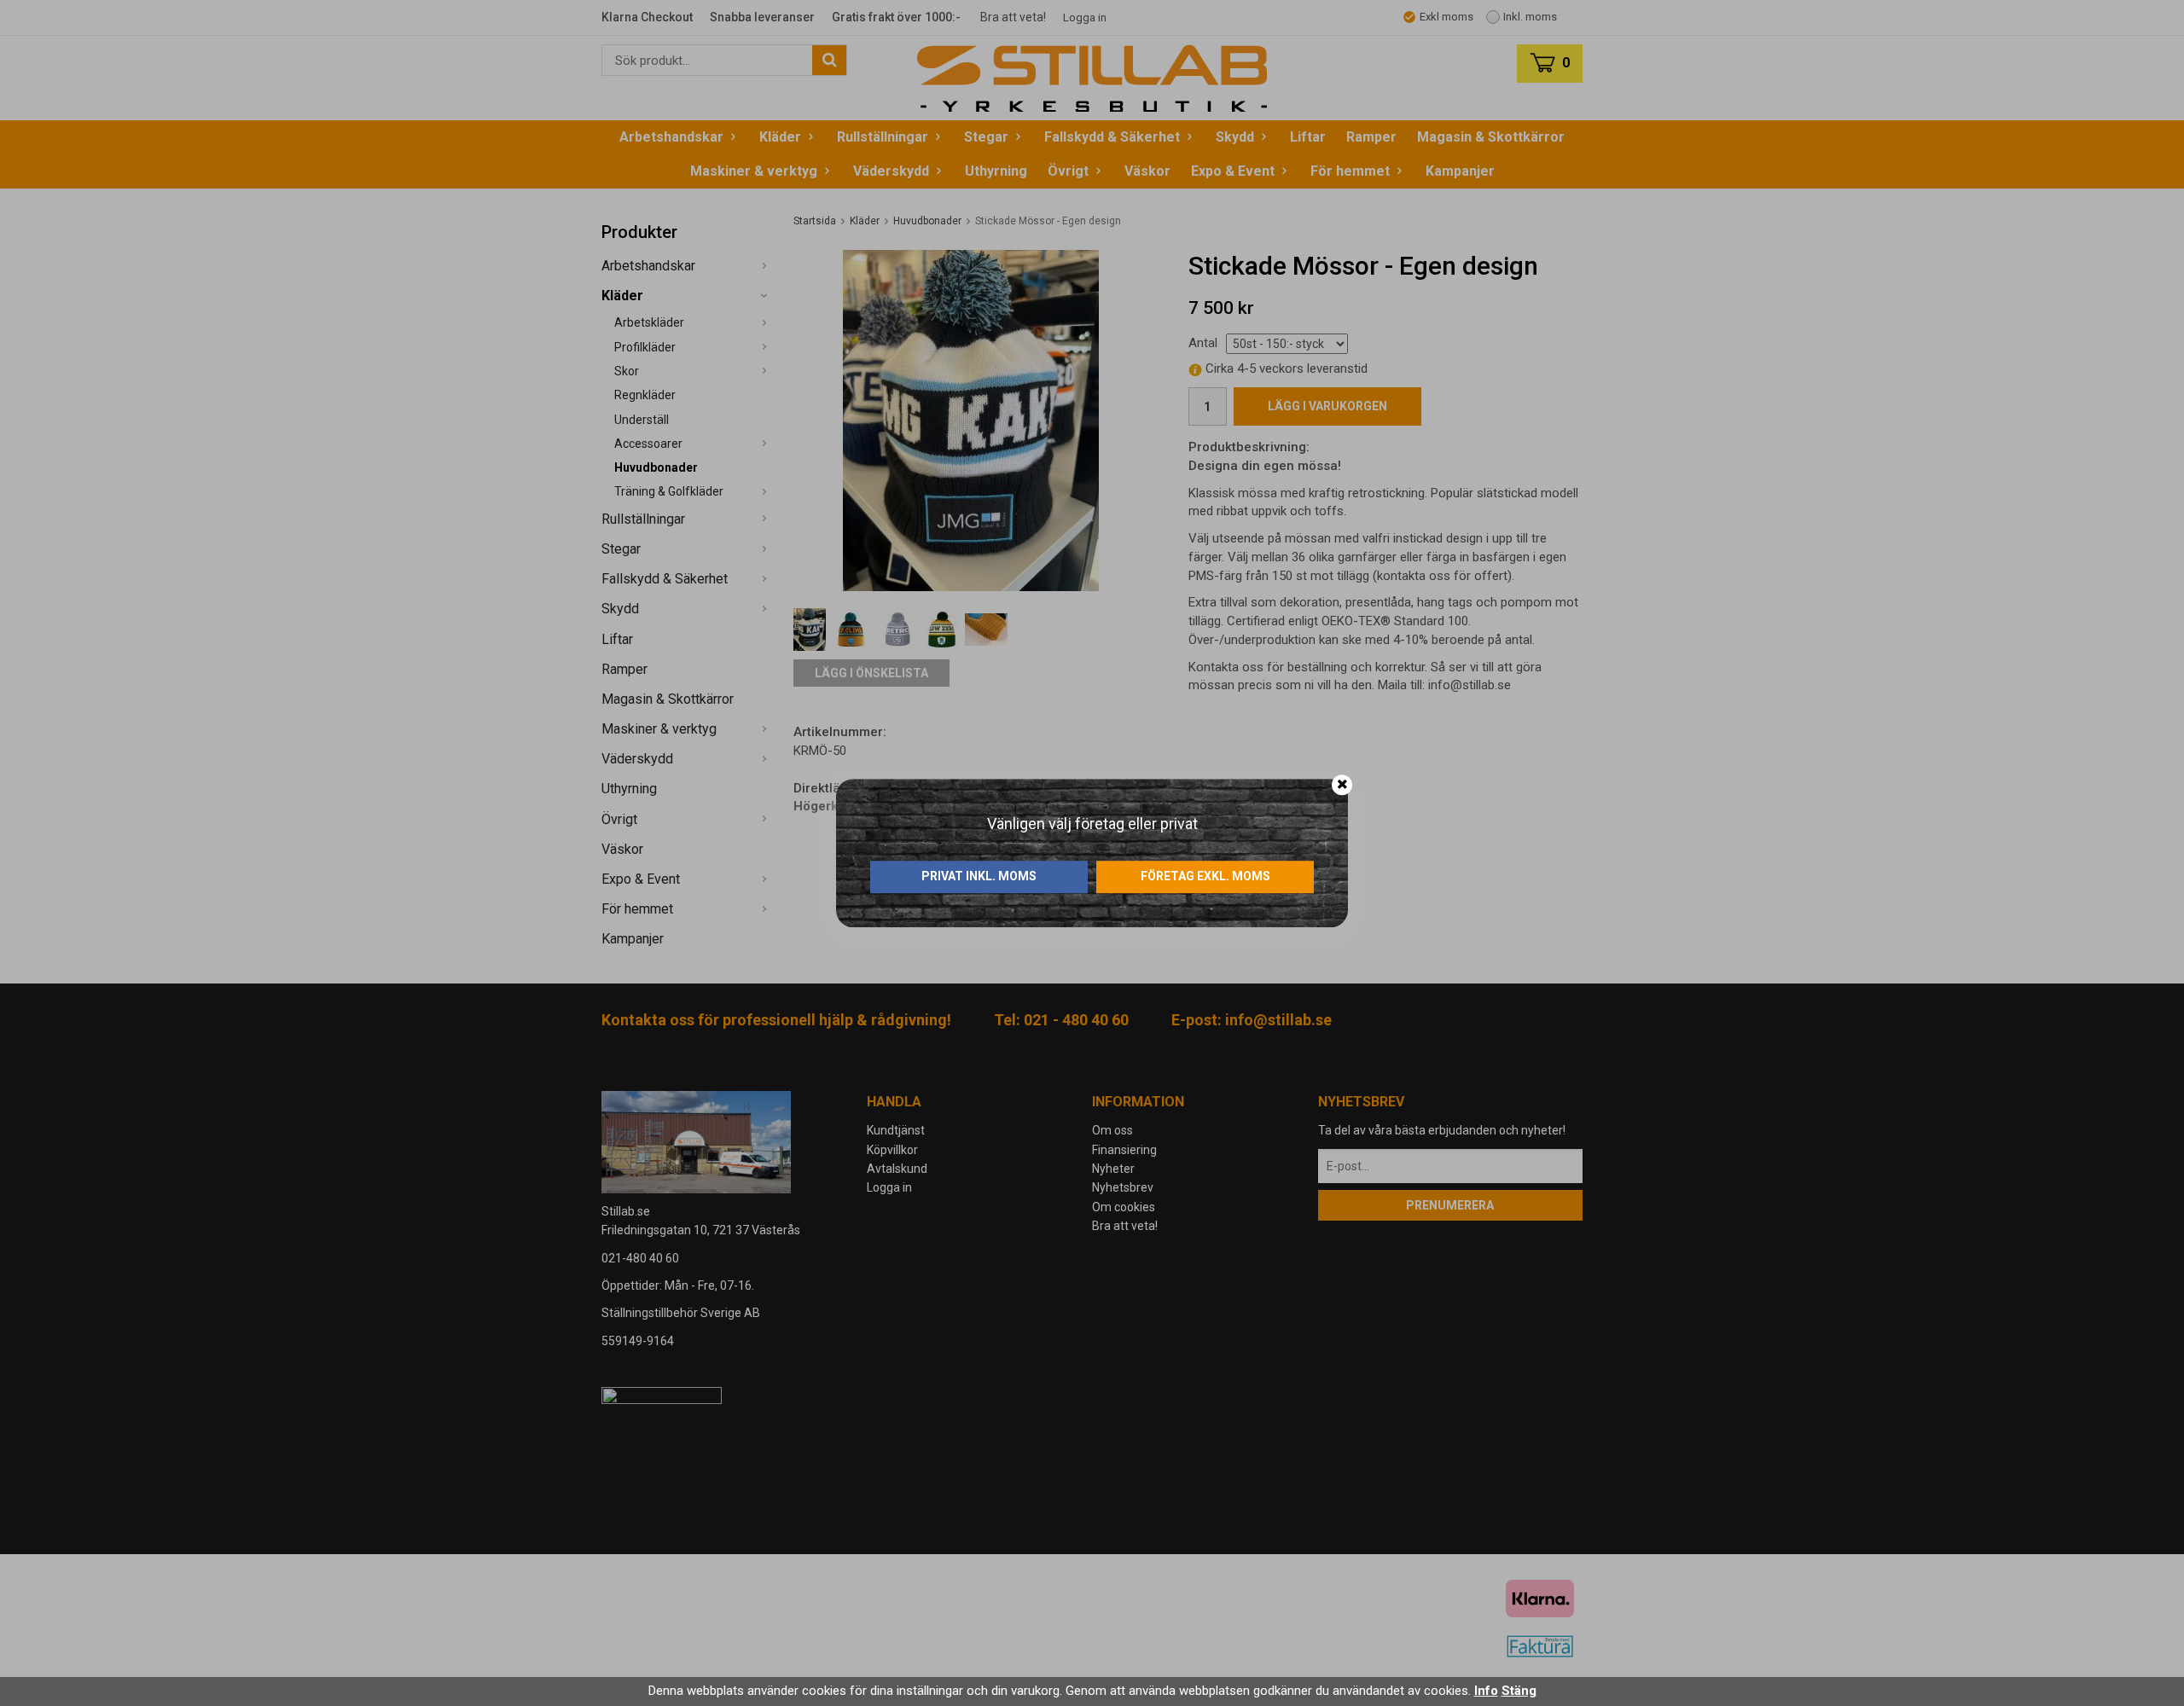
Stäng (1519, 1691)
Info (1486, 1691)
